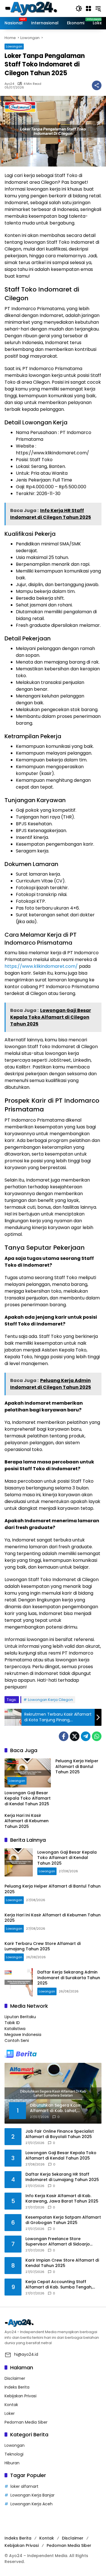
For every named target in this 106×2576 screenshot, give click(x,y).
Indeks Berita (17, 2387)
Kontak (11, 2405)
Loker (10, 2413)
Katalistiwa (15, 2029)
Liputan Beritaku (20, 2017)
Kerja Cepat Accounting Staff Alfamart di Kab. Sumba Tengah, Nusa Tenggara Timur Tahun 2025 (61, 2285)
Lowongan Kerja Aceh (32, 2504)
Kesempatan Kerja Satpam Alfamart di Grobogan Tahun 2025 (63, 2220)
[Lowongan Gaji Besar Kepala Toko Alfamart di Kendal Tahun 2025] (28, 1773)
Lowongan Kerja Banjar (33, 2495)
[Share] (97, 85)
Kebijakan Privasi (20, 2396)
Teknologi (14, 2454)
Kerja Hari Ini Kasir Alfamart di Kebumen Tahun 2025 (27, 1821)
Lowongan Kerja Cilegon (50, 1700)
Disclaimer (15, 2378)
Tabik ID (12, 2023)
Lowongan (14, 46)
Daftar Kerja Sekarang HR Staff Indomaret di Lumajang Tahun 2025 (62, 2177)
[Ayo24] (37, 8)
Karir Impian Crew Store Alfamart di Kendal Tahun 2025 (62, 2263)
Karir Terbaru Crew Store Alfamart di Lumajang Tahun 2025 (43, 1946)
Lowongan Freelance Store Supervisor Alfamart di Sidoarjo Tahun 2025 (58, 2242)
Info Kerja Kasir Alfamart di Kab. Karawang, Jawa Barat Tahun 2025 (62, 2199)
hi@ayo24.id (26, 2354)
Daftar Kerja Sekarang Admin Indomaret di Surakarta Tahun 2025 (69, 1978)
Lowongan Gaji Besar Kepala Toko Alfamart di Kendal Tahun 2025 (28, 1798)
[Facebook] (64, 1736)
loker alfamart (24, 2486)
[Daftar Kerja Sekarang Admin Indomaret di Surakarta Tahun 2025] (19, 1982)
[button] (79, 8)
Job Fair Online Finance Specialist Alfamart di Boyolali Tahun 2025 (60, 2134)
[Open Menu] (88, 8)
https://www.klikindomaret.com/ (41, 966)
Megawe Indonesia (23, 2035)
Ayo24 (9, 84)
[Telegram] (86, 1736)
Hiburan (12, 2463)
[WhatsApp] (97, 1736)
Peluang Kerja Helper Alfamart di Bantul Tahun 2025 (77, 1767)
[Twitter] (75, 1736)
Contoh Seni (17, 2040)
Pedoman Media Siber (26, 2422)
